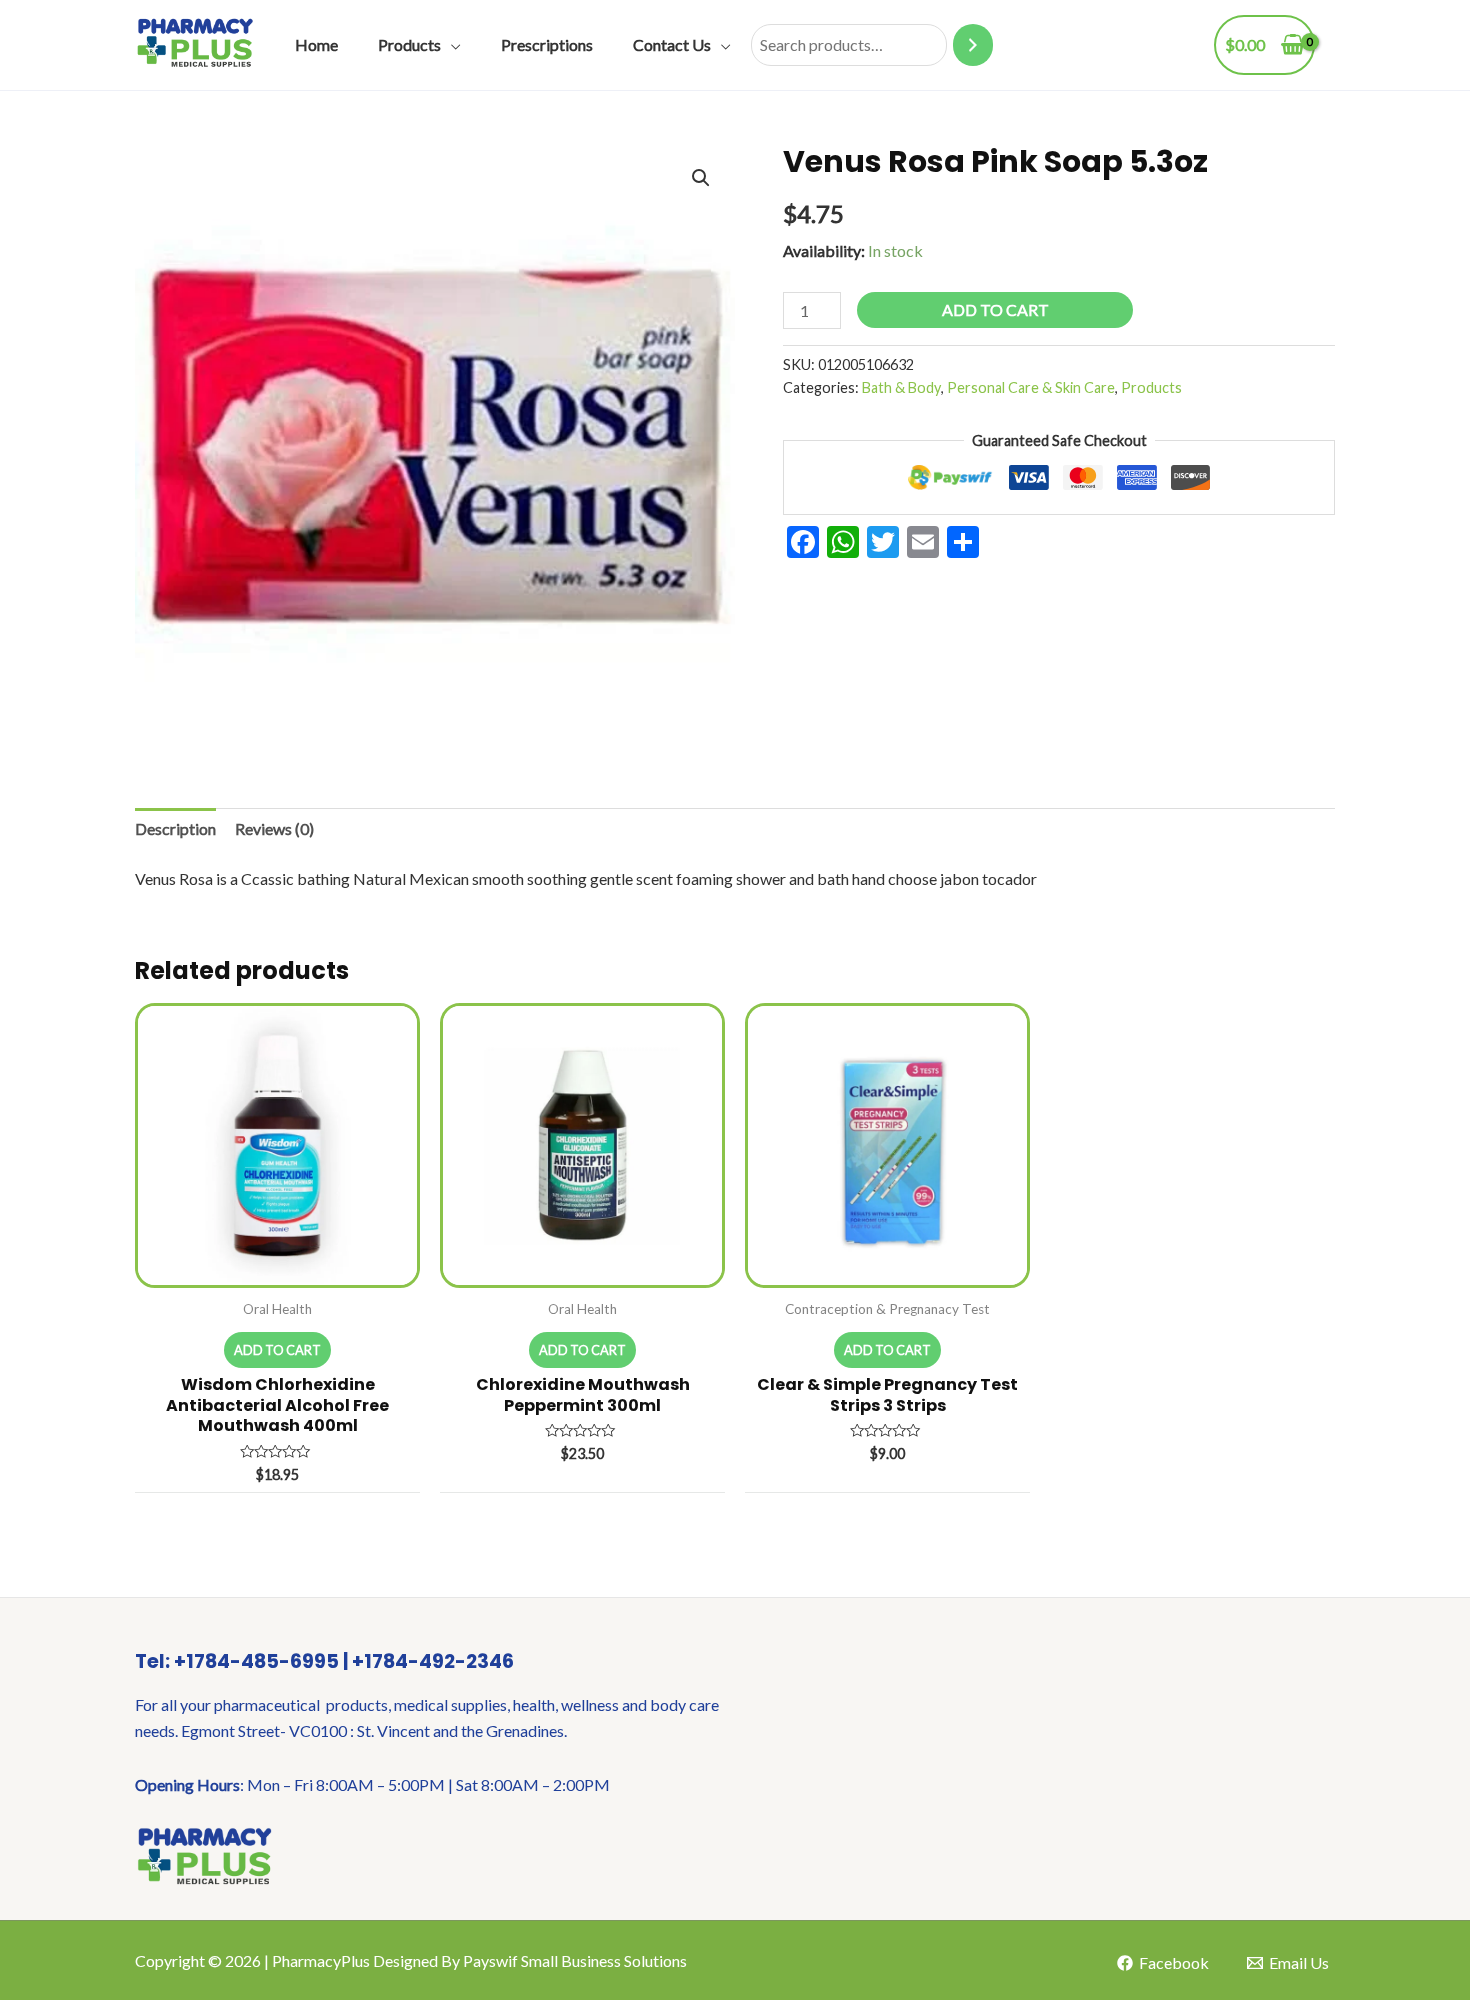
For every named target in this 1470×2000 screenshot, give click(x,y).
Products (409, 44)
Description (175, 828)
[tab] (175, 829)
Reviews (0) (274, 828)
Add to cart (995, 309)
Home (316, 44)
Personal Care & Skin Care (1031, 387)
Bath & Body (901, 387)
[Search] (973, 45)
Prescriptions (547, 44)
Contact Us (672, 44)
